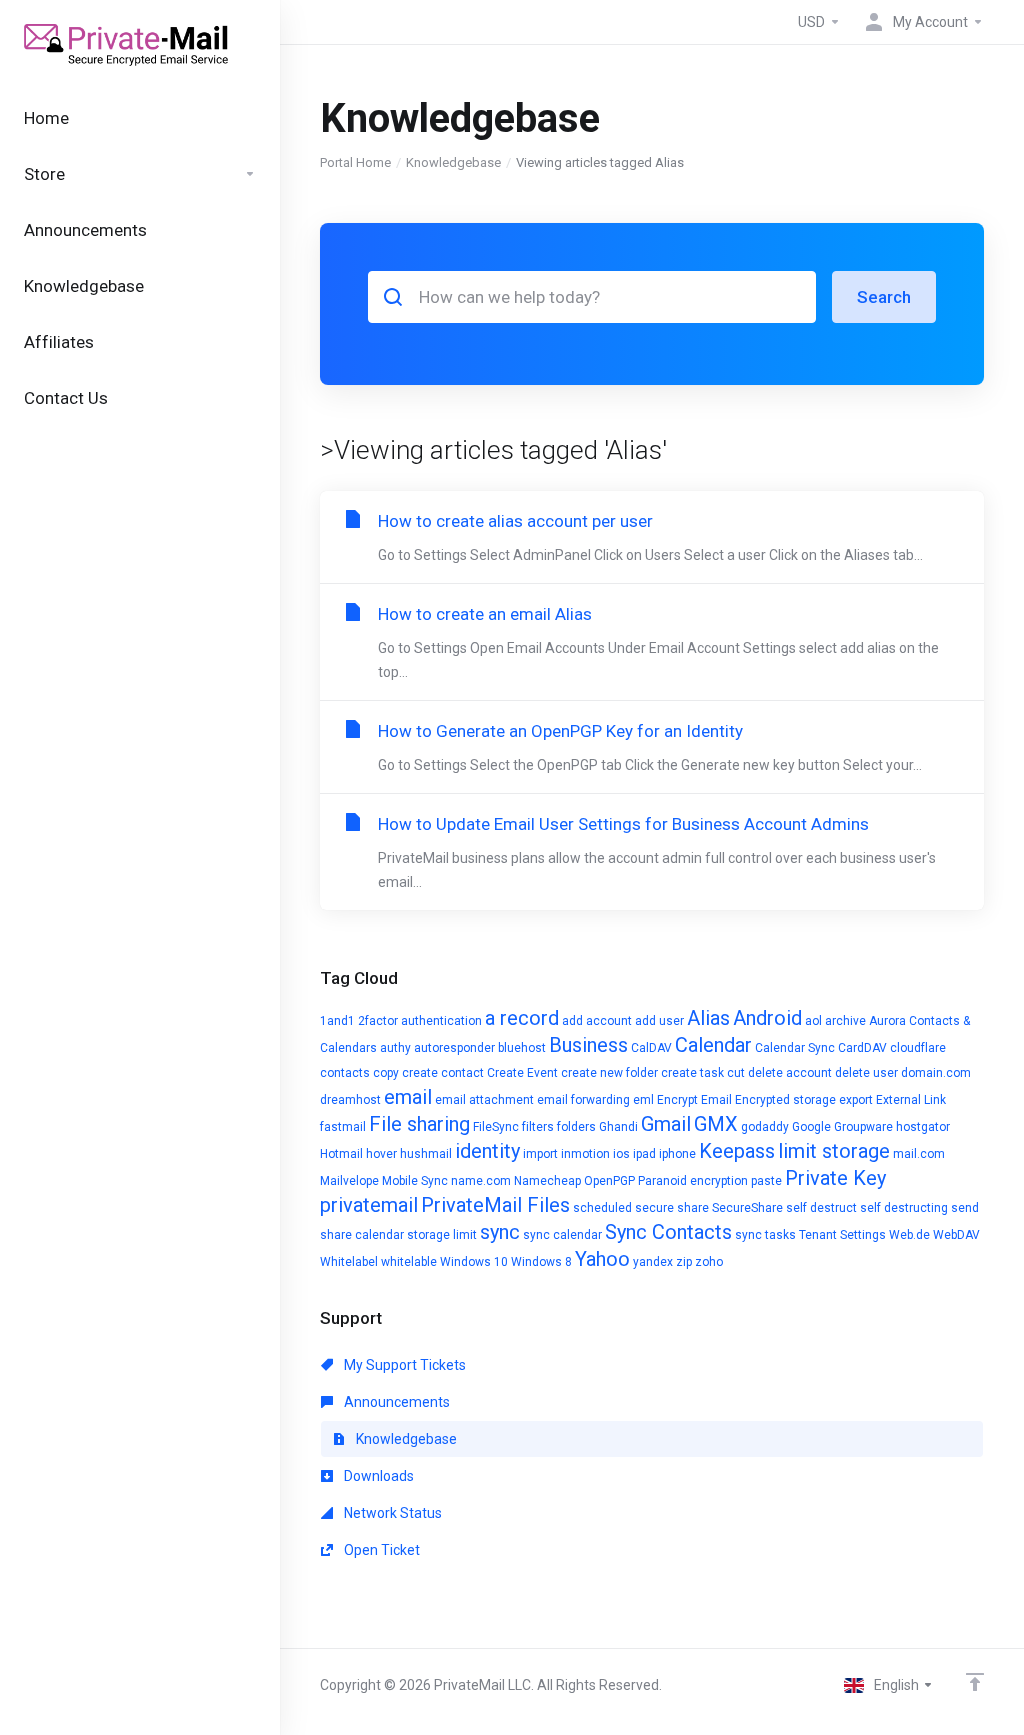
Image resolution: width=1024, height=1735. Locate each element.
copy (386, 1073)
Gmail (666, 1124)
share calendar (362, 1235)
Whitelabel (349, 1262)
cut (736, 1073)
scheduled (602, 1208)
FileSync (496, 1127)
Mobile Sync (415, 1181)
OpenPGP (609, 1181)
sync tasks (765, 1235)
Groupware (863, 1127)
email (408, 1097)
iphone (677, 1154)
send (965, 1208)
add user (659, 1021)
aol (813, 1021)
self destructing (904, 1208)
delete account (790, 1073)
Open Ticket (380, 1550)
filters (538, 1127)
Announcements (395, 1402)
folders (576, 1127)
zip (684, 1262)
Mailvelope (349, 1181)
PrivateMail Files (495, 1205)
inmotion (585, 1154)
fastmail (343, 1127)
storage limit (442, 1235)
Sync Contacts (668, 1232)
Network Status (391, 1513)
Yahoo (602, 1259)
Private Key (835, 1178)
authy (395, 1048)
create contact (443, 1073)
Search (884, 297)
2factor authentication (420, 1021)
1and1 (337, 1021)
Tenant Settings (842, 1235)
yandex (653, 1262)
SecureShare (747, 1208)
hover (381, 1154)
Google (811, 1127)
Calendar (713, 1045)
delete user (866, 1073)
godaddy (765, 1127)
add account (597, 1021)
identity (487, 1151)
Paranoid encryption (693, 1181)
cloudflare (918, 1048)
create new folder (609, 1073)
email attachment (484, 1100)
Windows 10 (474, 1262)
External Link (911, 1100)
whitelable (409, 1262)
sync (500, 1232)
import (540, 1154)
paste (766, 1181)
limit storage (834, 1151)
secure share (672, 1208)
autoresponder (454, 1048)
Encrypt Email (694, 1100)
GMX (716, 1124)
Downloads (377, 1476)
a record (522, 1018)
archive (845, 1021)
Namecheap (547, 1181)
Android (767, 1018)
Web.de (909, 1235)
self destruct (821, 1208)
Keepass (737, 1151)
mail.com (919, 1154)
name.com (481, 1181)
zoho (709, 1262)
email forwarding (583, 1100)
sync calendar (562, 1235)
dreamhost (350, 1100)
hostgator (923, 1127)
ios (621, 1154)
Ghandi (618, 1127)
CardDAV (862, 1048)
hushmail (426, 1154)
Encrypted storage (785, 1100)
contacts (345, 1073)
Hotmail (341, 1154)
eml (643, 1100)
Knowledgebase (453, 162)
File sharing (419, 1124)
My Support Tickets (403, 1365)
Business (588, 1045)
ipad (644, 1154)
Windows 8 (541, 1262)
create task (692, 1073)
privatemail (369, 1205)
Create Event (522, 1073)
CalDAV (651, 1048)
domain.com (936, 1073)
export (856, 1100)
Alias (708, 1018)
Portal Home (355, 162)
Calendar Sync (795, 1048)
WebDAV (956, 1235)
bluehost (522, 1048)
